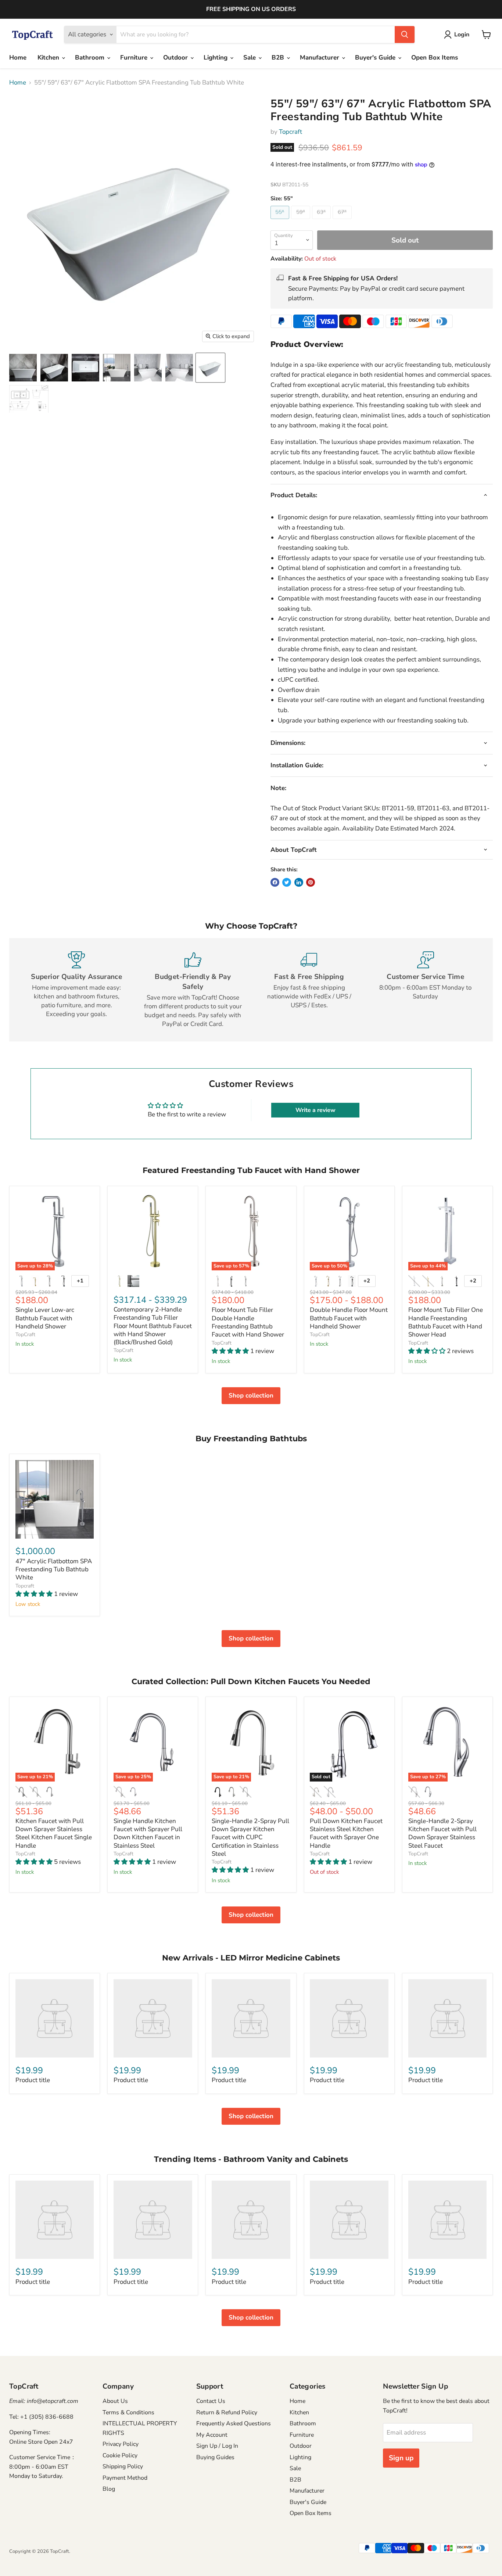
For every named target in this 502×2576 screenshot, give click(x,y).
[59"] (302, 221)
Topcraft (291, 132)
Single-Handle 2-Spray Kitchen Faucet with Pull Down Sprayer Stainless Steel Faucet (442, 1833)
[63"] (322, 221)
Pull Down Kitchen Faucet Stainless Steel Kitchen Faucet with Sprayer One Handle (346, 1833)
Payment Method (125, 2478)
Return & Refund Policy (227, 2412)
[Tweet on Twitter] (287, 882)
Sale (250, 58)
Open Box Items (435, 58)
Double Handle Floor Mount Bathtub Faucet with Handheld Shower (349, 1318)
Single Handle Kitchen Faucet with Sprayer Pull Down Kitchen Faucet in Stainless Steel (148, 1833)
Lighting (216, 58)
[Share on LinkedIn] (299, 882)
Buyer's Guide (376, 58)
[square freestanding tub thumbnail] (117, 368)
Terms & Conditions (128, 2412)
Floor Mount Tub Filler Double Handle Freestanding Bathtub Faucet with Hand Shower (248, 1322)
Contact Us (211, 2401)
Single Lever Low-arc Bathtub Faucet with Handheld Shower (45, 1318)
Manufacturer (320, 58)
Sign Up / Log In (217, 2446)
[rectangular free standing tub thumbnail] (23, 368)
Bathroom (91, 58)
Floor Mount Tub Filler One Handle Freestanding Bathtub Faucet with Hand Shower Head (446, 1322)
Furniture (135, 58)
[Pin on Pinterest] (311, 882)
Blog (109, 2489)
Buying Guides (215, 2457)
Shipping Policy (123, 2466)
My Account (212, 2435)
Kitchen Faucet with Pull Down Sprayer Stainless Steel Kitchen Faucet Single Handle (54, 1833)
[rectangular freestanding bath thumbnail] (54, 368)
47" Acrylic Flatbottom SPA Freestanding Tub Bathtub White (54, 1569)
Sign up (401, 2458)
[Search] (405, 35)
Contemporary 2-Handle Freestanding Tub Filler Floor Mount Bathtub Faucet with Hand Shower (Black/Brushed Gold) (153, 1326)
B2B (279, 58)
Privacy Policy (121, 2444)
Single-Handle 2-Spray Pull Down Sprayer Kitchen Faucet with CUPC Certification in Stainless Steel (250, 1837)
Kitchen (49, 58)
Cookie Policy (120, 2455)
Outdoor (176, 58)
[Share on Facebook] (275, 882)
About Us (115, 2401)
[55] (85, 368)
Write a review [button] (315, 1110)
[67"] (343, 221)
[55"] (281, 221)
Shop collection (251, 1395)
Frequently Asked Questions (234, 2423)
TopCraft (25, 1334)
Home (18, 58)
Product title (33, 2080)
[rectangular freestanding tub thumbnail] (148, 368)
